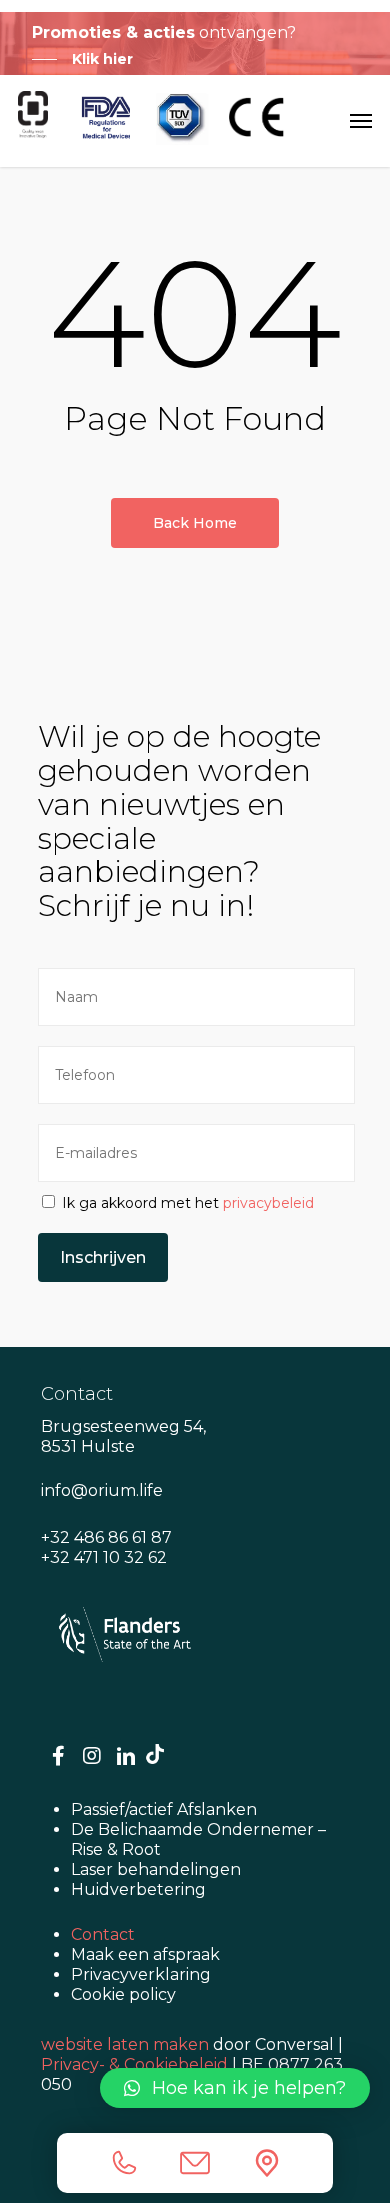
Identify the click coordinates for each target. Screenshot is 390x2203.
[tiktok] (155, 1754)
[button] (235, 2088)
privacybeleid (268, 1203)
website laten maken (125, 2044)
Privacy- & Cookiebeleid (134, 2064)
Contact (103, 1934)
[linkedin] (126, 1758)
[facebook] (58, 1758)
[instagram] (92, 1758)
